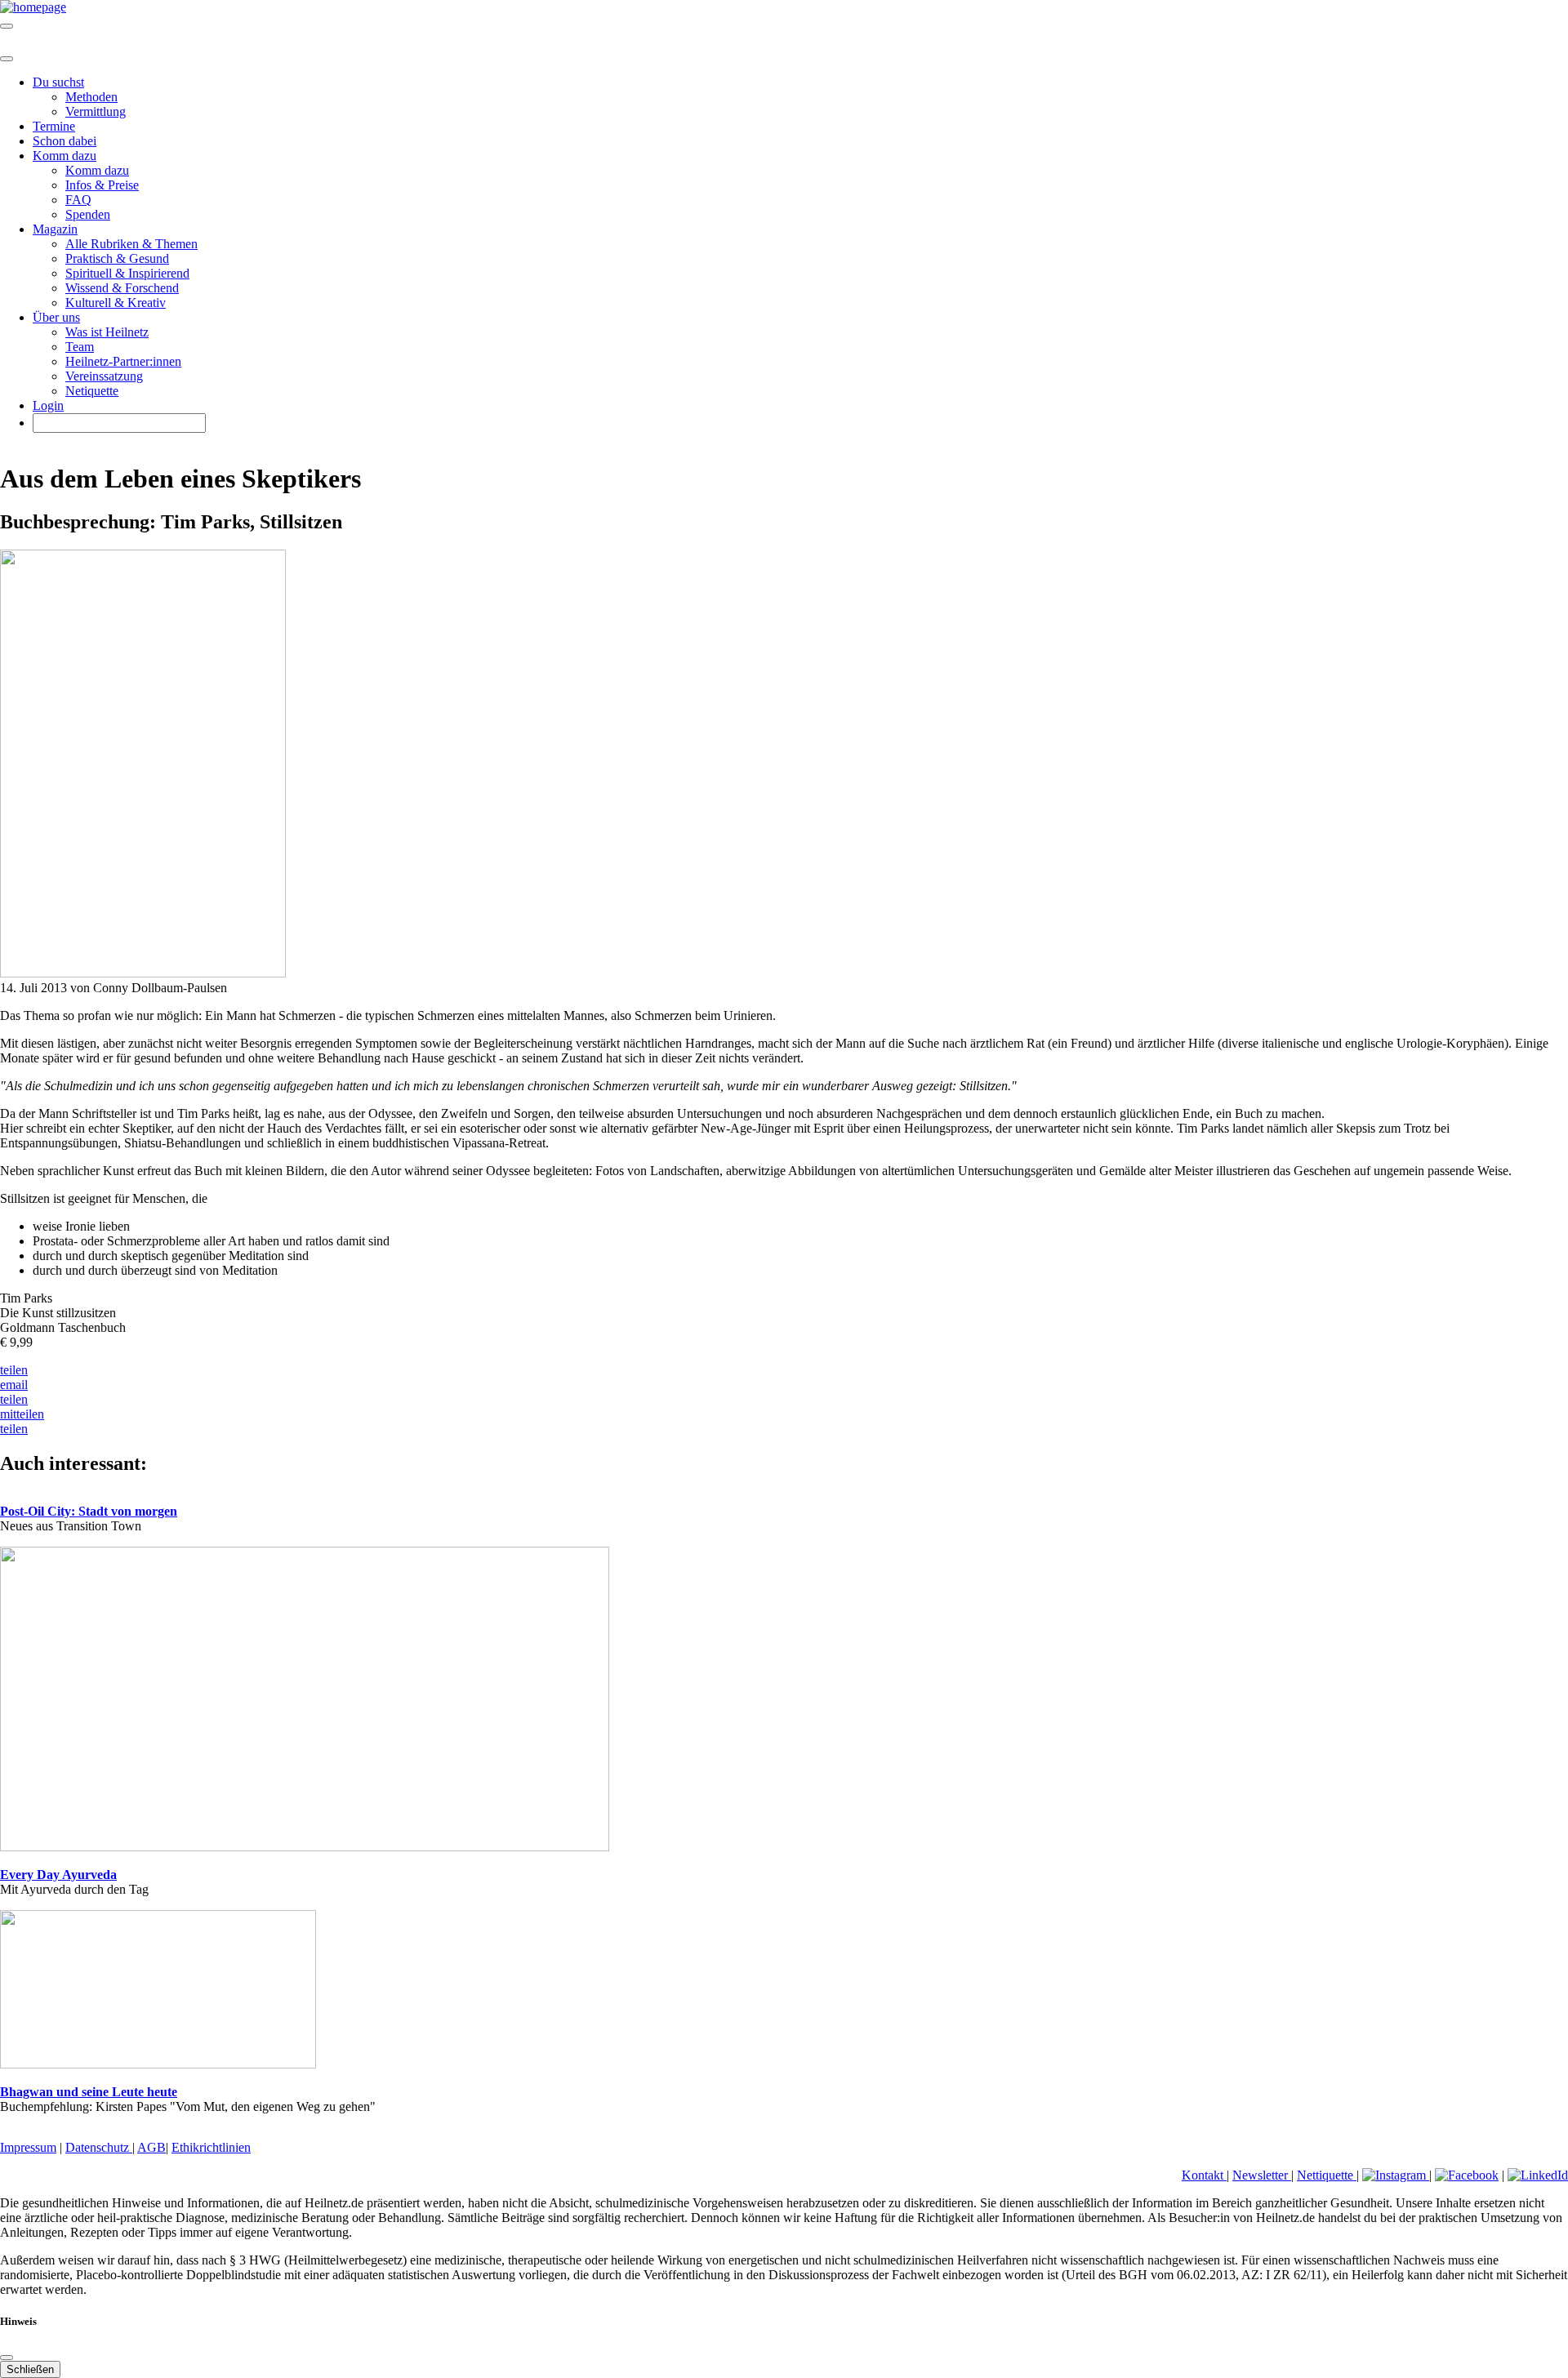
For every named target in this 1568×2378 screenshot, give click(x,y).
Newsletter (1262, 2175)
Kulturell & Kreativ (116, 303)
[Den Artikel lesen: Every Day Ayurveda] (305, 1847)
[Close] (7, 59)
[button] (14, 1370)
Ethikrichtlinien (211, 2147)
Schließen (30, 2369)
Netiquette (92, 391)
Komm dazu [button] (65, 156)
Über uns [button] (56, 317)
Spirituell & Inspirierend (127, 273)
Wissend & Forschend (122, 288)
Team (80, 347)
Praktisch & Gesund (117, 258)
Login (48, 405)
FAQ (78, 200)
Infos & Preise (102, 185)
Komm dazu (97, 170)
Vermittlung (96, 111)
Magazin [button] (55, 229)
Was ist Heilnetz (107, 332)
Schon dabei (65, 141)
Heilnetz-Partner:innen (123, 361)
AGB (151, 2147)
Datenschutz (99, 2147)
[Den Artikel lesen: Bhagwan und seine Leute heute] (158, 2064)
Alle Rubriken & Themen (131, 244)
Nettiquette (1327, 2175)
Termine (54, 126)
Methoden (91, 97)
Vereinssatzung (104, 376)
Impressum (28, 2147)
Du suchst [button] (58, 82)
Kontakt (1204, 2175)
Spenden (88, 214)
